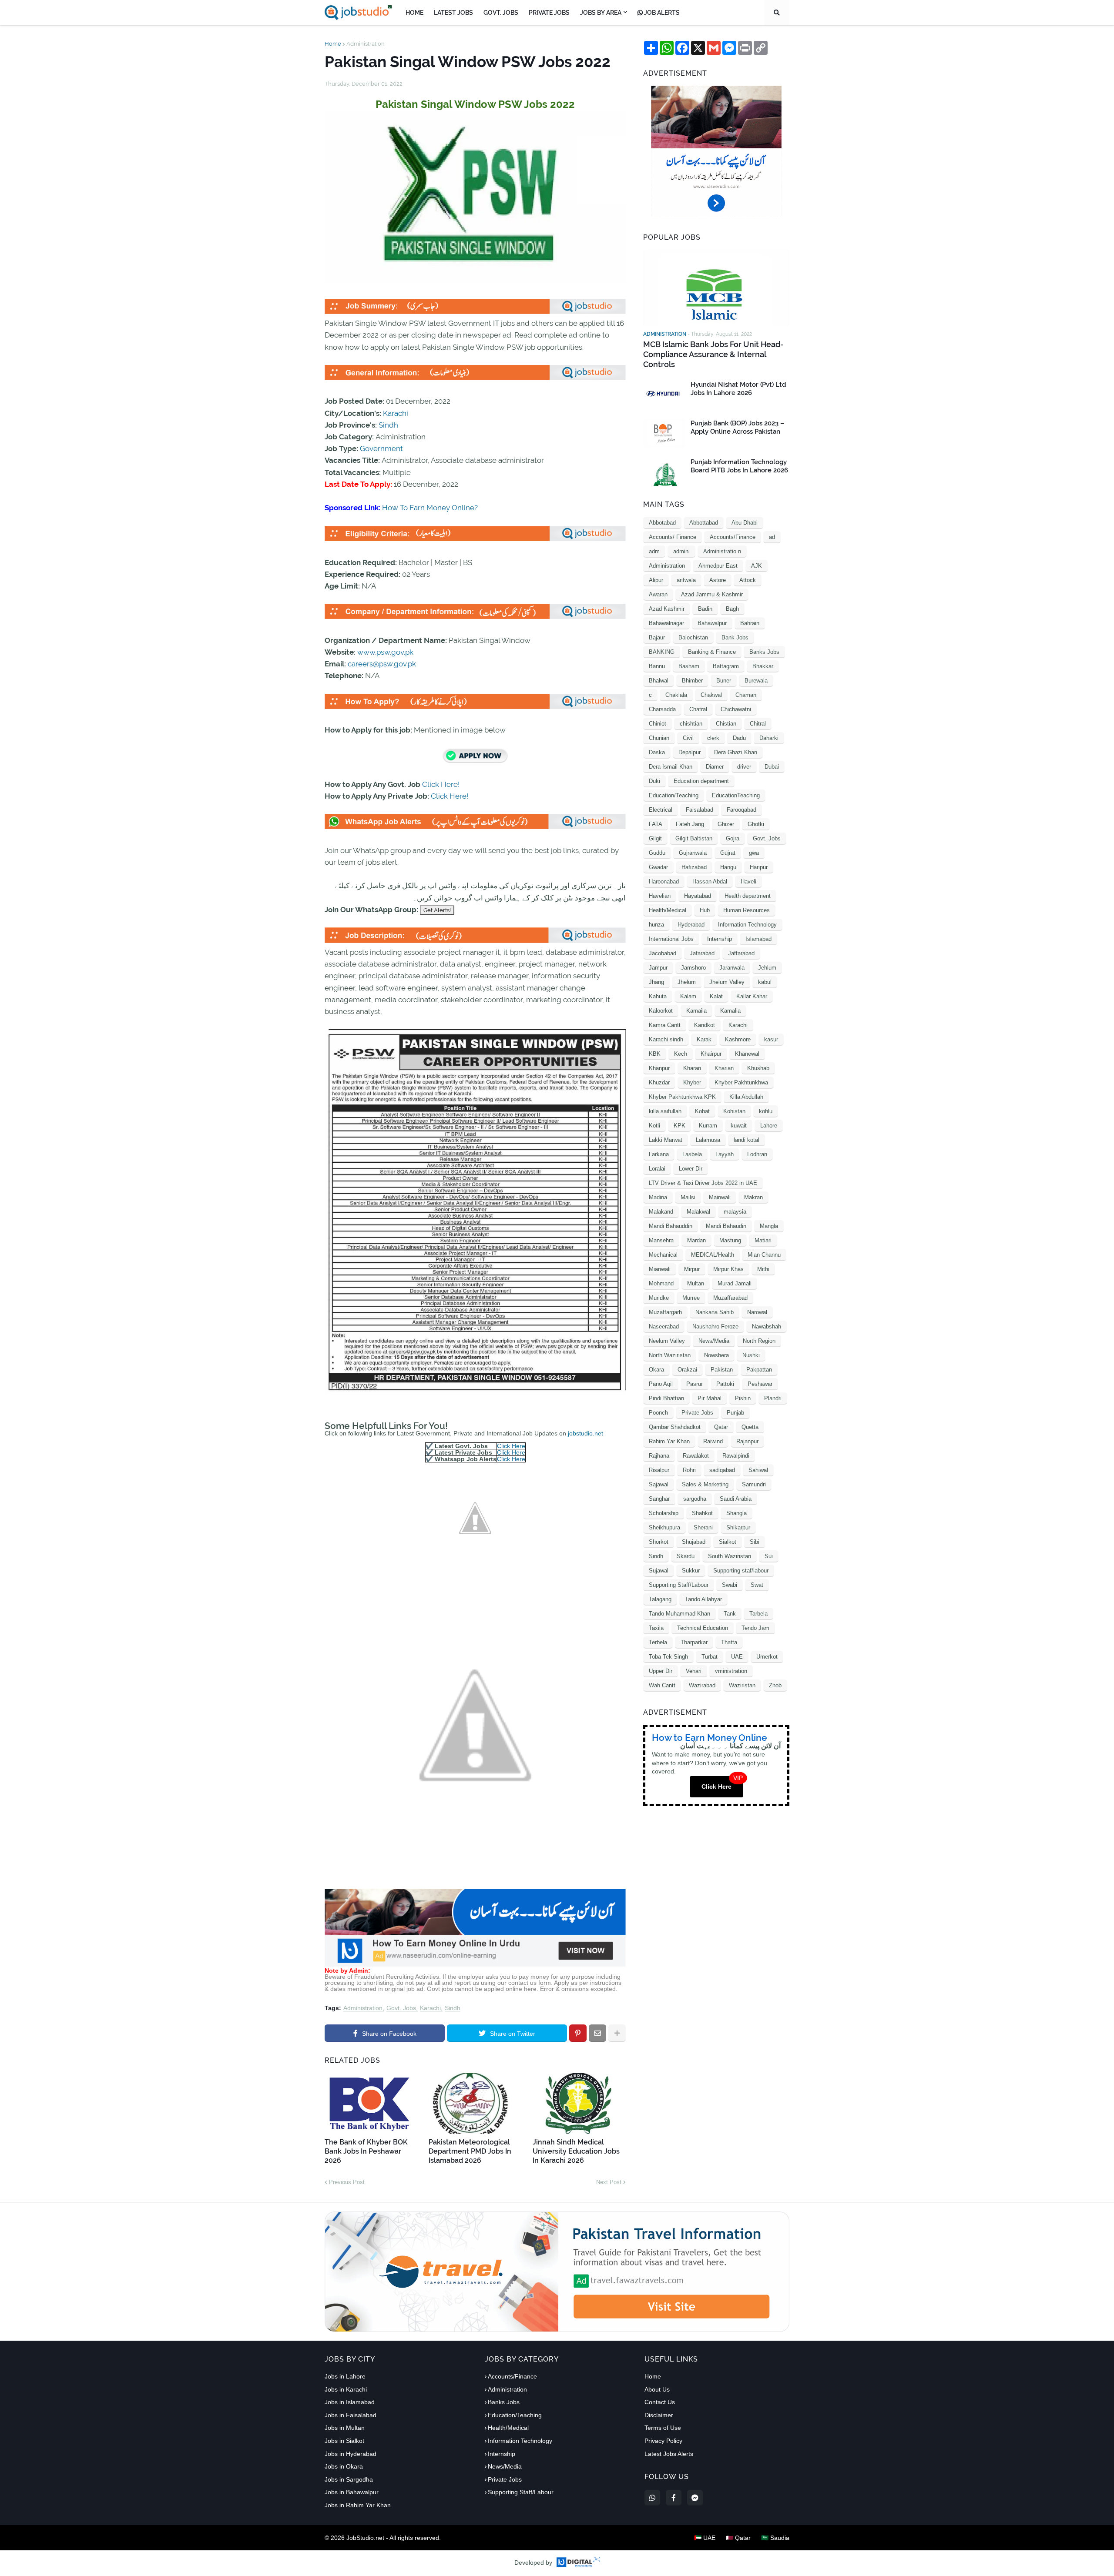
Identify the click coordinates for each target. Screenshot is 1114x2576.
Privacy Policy (663, 2441)
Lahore (769, 1126)
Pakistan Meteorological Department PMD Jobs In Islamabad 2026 (470, 2151)
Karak (704, 1039)
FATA (656, 824)
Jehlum (767, 968)
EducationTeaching (736, 795)
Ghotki (756, 824)
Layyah (725, 1154)
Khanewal (747, 1054)
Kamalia (730, 1011)
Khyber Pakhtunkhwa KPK (682, 1097)
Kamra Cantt (665, 1025)
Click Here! (441, 784)
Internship (720, 939)
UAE (737, 1657)
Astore (718, 580)
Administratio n (722, 551)
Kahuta (658, 996)
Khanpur (659, 1068)
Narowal (757, 1312)
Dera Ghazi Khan (736, 752)
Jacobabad (663, 953)
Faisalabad (700, 810)
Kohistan (734, 1111)
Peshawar (760, 1384)
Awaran (658, 594)
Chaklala (676, 695)
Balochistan (693, 637)
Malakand (661, 1212)
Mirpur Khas (728, 1269)
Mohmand (661, 1283)
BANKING (662, 652)
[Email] (597, 2033)
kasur (771, 1039)
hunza (656, 925)
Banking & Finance (712, 652)
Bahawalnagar (666, 623)
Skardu (686, 1556)
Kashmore (738, 1039)
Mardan (696, 1240)
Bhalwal (659, 681)
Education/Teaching (674, 795)
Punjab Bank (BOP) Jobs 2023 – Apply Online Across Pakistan (737, 428)
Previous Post (347, 2182)
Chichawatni (736, 709)
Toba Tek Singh (668, 1657)
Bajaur (657, 637)
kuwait (739, 1126)
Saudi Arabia (736, 1499)
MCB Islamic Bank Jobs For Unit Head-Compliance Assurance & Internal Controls (713, 355)
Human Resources (747, 910)
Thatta (729, 1642)
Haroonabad (664, 882)
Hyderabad (691, 925)
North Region (759, 1341)
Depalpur (690, 752)
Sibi (755, 1542)
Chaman (746, 695)
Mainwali (720, 1197)
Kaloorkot (661, 1011)
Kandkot (705, 1025)
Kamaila (696, 1011)
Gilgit (655, 838)
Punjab (735, 1413)
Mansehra (661, 1240)
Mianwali (660, 1269)
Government (381, 448)
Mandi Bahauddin (671, 1226)
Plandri (773, 1398)
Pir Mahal (710, 1398)
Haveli (748, 882)
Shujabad (694, 1542)
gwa (754, 853)
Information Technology (747, 925)
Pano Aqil (661, 1384)
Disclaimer (659, 2415)
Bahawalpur (712, 623)
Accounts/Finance (733, 537)
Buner (724, 681)
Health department (748, 896)
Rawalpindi (736, 1456)
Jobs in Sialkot (344, 2441)
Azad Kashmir (667, 609)
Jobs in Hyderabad (351, 2454)
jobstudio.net (586, 1433)
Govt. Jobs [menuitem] (501, 13)
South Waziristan (730, 1556)
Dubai (772, 767)
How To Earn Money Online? (430, 508)
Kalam (688, 996)
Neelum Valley (667, 1341)
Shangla (737, 1513)
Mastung (730, 1240)
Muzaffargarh (665, 1312)
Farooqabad (742, 810)
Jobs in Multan (345, 2428)
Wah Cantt (662, 1685)
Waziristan (742, 1685)
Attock (748, 580)
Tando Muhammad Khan (679, 1614)
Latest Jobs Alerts (669, 2454)
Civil (688, 738)
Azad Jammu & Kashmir (712, 594)
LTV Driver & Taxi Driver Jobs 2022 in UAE (703, 1183)
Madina (658, 1197)
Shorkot (659, 1542)
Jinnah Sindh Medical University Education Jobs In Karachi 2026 (576, 2151)
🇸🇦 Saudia (775, 2538)
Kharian (724, 1068)
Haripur (759, 867)
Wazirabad (702, 1685)
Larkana (659, 1154)
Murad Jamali (735, 1283)
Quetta (750, 1427)
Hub (705, 910)
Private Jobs (697, 1413)
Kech (681, 1054)
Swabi (730, 1585)
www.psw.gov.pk (385, 652)
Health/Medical (668, 910)
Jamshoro (693, 968)
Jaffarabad (741, 953)
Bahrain (750, 623)
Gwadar (658, 867)
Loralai (657, 1169)
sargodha (695, 1499)
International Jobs (671, 939)
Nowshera (716, 1355)
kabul (765, 982)
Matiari (763, 1240)
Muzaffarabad (730, 1298)
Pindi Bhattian (666, 1398)
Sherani (703, 1527)
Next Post (609, 2182)
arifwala (686, 580)
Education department (701, 781)
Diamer (715, 767)
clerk (713, 738)
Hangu (728, 867)
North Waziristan (670, 1355)
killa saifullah (665, 1111)
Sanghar (659, 1499)
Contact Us (660, 2402)
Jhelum (687, 982)
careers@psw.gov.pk (382, 664)
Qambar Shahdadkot (675, 1427)
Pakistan (722, 1370)
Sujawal (659, 1571)
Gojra (733, 838)
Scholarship (664, 1513)
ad (772, 537)
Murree (691, 1298)
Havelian (660, 896)
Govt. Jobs (401, 2008)
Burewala (756, 681)
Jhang (656, 982)
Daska (657, 752)
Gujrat (728, 853)
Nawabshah (767, 1326)
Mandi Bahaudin (726, 1226)
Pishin (743, 1398)
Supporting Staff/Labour (679, 1585)
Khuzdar (659, 1082)
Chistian (726, 724)
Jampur (658, 968)
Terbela (658, 1642)
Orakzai (687, 1370)
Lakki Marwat (666, 1140)
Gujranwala (693, 853)
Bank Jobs (735, 637)
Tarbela (758, 1614)
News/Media (714, 1341)
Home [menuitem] (414, 13)
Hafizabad (694, 867)
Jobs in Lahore (345, 2376)
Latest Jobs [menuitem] (453, 13)
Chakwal (711, 695)
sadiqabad (722, 1470)
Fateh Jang (690, 824)
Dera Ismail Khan (671, 767)
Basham (689, 666)
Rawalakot (696, 1456)
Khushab (758, 1068)
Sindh (388, 425)
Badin (705, 609)
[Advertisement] (475, 1964)
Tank (730, 1614)
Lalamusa (708, 1140)
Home (333, 44)
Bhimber (692, 681)
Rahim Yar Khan (669, 1441)
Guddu (657, 853)
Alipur (656, 580)
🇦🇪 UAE (705, 2538)
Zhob (775, 1685)
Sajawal (659, 1484)
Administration (366, 44)
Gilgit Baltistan (694, 838)
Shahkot (702, 1513)
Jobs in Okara (344, 2466)
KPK (679, 1126)
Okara (656, 1370)
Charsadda (662, 709)
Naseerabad (664, 1326)
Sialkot (728, 1542)
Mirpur (692, 1269)
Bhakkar (763, 666)
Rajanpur (747, 1441)
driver (744, 767)
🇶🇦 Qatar (738, 2538)
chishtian (691, 724)
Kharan (692, 1068)
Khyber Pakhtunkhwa (741, 1082)
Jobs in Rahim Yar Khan (358, 2505)
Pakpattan (759, 1370)
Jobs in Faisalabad (351, 2415)
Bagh (732, 609)
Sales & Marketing (705, 1484)
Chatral (698, 709)
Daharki (769, 738)
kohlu (766, 1111)
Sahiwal (758, 1470)
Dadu (739, 738)
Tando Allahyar (703, 1599)
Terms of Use (663, 2428)
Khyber (692, 1082)
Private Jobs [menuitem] (549, 13)
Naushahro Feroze (715, 1326)
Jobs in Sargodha (349, 2479)
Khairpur (711, 1054)
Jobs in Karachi (346, 2389)
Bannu (657, 666)
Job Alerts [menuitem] (661, 13)
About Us (657, 2389)
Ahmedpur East (718, 566)
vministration (731, 1671)
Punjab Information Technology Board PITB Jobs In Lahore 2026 (739, 466)
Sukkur (691, 1571)
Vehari (694, 1671)
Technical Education (703, 1628)
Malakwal (698, 1212)
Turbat (710, 1657)
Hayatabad (698, 896)
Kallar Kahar (752, 996)
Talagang (660, 1599)
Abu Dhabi (745, 523)
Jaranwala (732, 968)
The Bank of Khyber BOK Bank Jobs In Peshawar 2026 (366, 2151)
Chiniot (658, 724)
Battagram (726, 666)
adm (654, 551)
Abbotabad (662, 523)
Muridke (659, 1298)
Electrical (661, 810)
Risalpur (659, 1470)
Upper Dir (661, 1671)
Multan (696, 1283)
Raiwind (713, 1441)
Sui (769, 1556)
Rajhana (659, 1456)
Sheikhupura (664, 1527)
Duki (654, 781)
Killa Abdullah (746, 1097)
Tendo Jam (755, 1628)
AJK (757, 566)
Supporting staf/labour (741, 1571)
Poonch (658, 1413)
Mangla (769, 1226)
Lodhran (757, 1154)
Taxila (656, 1628)
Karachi (396, 413)
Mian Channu (764, 1255)
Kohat (702, 1111)
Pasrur (695, 1384)
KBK (655, 1054)
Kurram (708, 1126)
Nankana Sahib (715, 1312)
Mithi (763, 1269)
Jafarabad (702, 953)
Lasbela (692, 1154)
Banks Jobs (764, 652)
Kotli (654, 1126)
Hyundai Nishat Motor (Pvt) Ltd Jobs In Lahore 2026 (738, 389)
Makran (753, 1197)
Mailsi (688, 1197)
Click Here (511, 1446)
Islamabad (758, 939)
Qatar (721, 1427)
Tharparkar (694, 1642)
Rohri (689, 1470)
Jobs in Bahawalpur (352, 2492)
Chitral (758, 724)
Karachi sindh (666, 1039)
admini (681, 551)
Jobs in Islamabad (350, 2402)
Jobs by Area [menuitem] (601, 13)
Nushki (751, 1355)
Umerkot (767, 1657)
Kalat (716, 996)
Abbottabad (704, 523)
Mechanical (663, 1255)
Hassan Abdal (710, 882)
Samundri (754, 1484)
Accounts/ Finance (673, 537)
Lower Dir (691, 1169)
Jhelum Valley (727, 982)
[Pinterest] (578, 2033)
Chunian (659, 738)
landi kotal (747, 1140)
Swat (757, 1585)
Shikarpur (738, 1527)
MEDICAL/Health (713, 1255)
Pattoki (725, 1384)
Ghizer (726, 824)
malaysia (735, 1212)
